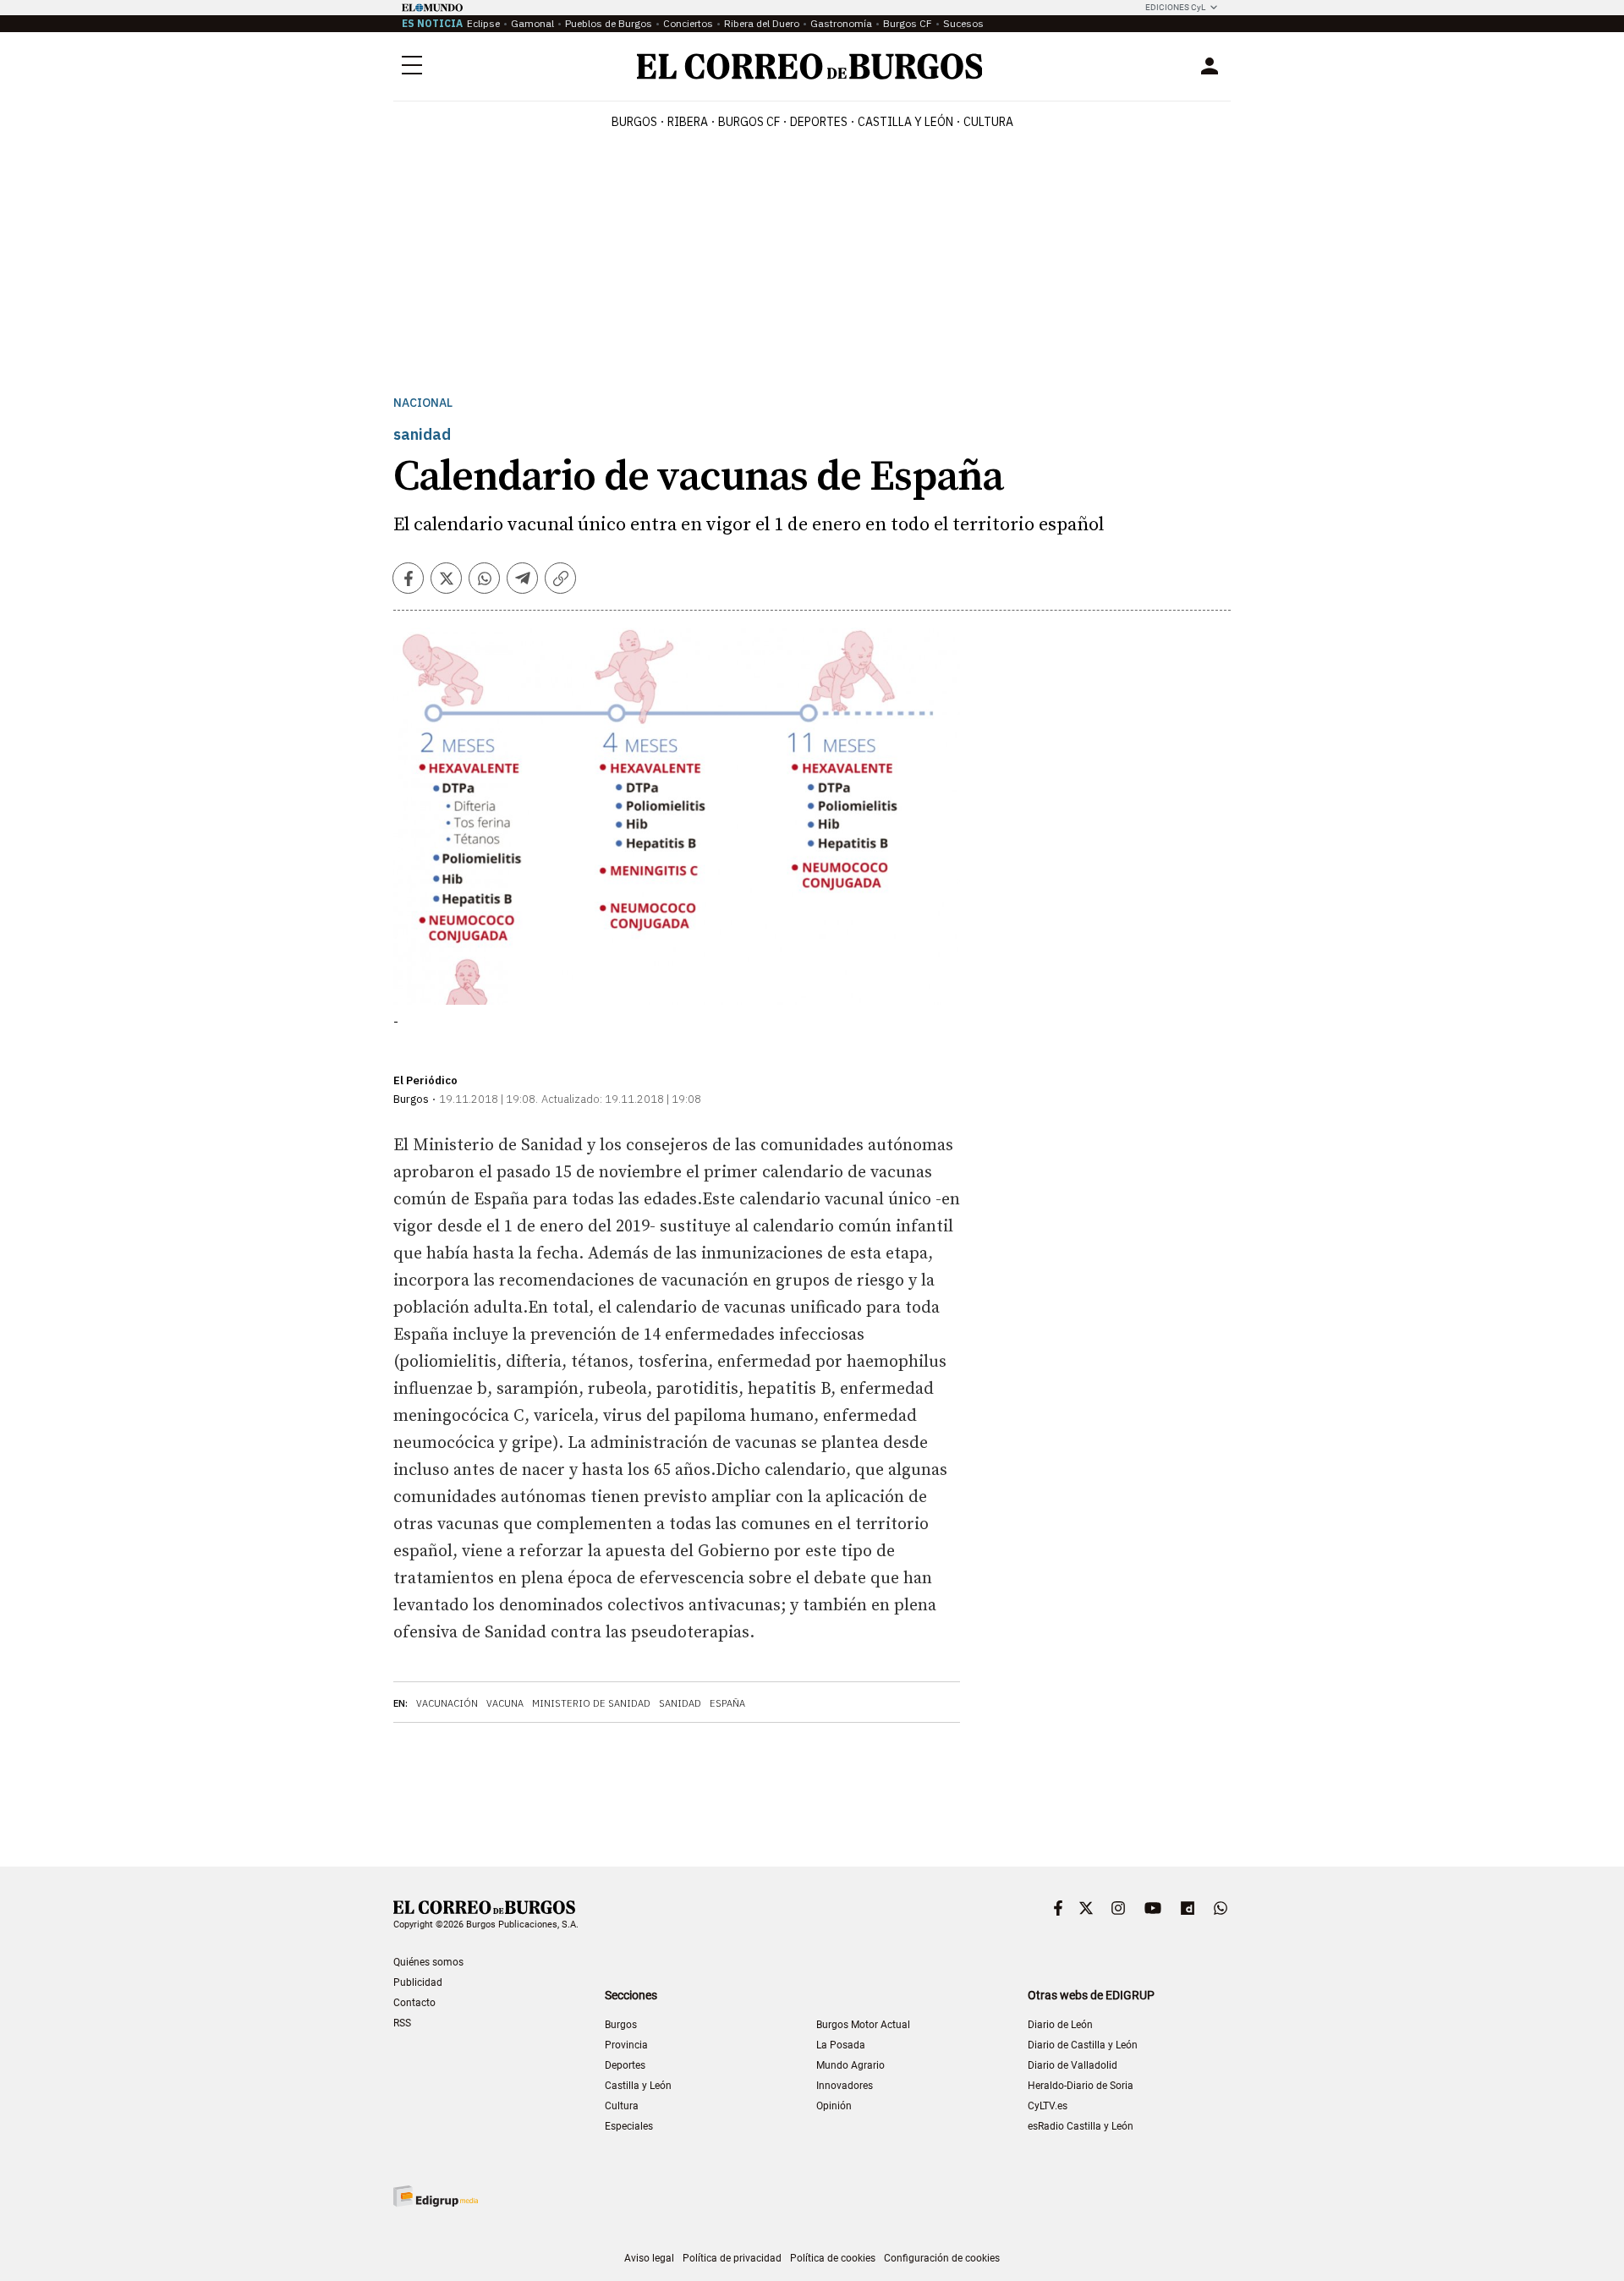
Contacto (414, 2003)
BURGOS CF (749, 122)
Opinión (834, 2106)
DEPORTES (819, 122)
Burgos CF (908, 23)
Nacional (423, 403)
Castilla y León (905, 122)
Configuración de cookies (942, 2258)
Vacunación (447, 1703)
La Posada (841, 2045)
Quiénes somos (428, 1962)
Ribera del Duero (762, 23)
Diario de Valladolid (1073, 2065)
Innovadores (845, 2086)
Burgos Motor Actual (863, 2025)
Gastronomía (841, 23)
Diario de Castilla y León (1083, 2045)
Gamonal (532, 23)
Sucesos (963, 23)
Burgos (634, 122)
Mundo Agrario (850, 2065)
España (727, 1703)
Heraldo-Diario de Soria (1081, 2086)
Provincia (626, 2045)
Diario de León (1060, 2025)
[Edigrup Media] (436, 2196)
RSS (402, 2023)
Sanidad (680, 1703)
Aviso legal (649, 2258)
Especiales (629, 2126)
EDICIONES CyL (1175, 7)
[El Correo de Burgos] (810, 66)
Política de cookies (833, 2258)
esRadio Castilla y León (1081, 2126)
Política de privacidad (732, 2258)
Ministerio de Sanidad (591, 1703)
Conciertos (688, 23)
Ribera (688, 122)
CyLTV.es (1048, 2106)
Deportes (625, 2065)
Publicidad (418, 1982)
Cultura (988, 122)
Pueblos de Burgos (609, 23)
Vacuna (505, 1703)
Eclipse (483, 23)
